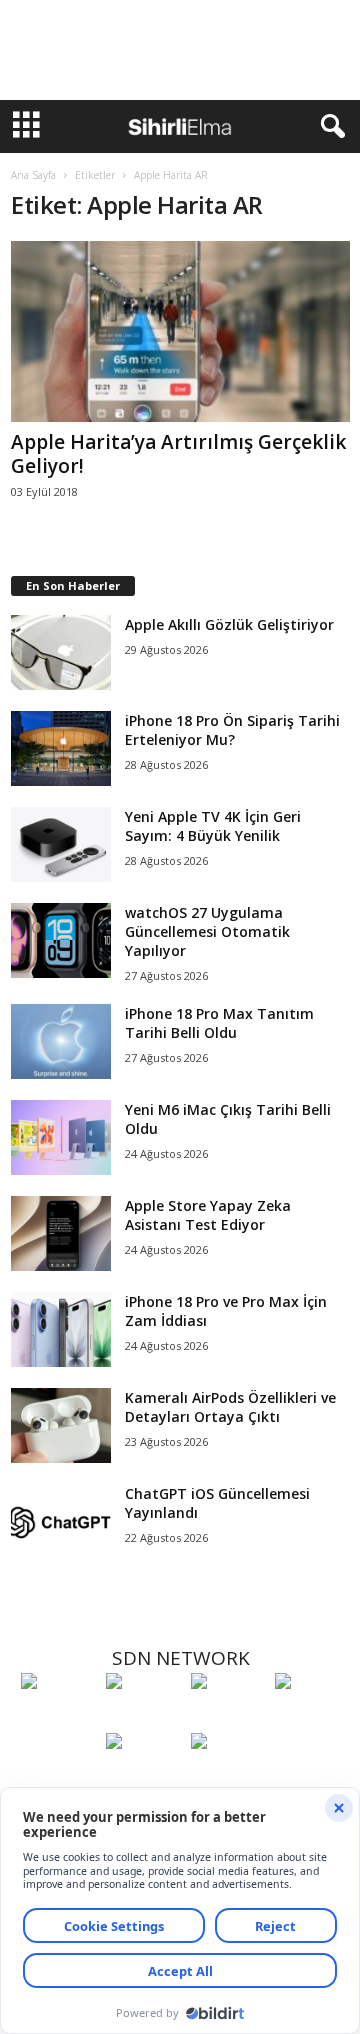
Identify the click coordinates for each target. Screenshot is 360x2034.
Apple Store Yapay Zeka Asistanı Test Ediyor (208, 1215)
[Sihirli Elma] (143, 1718)
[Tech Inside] (312, 1718)
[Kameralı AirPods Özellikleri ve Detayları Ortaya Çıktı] (61, 1425)
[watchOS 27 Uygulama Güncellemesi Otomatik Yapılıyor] (61, 940)
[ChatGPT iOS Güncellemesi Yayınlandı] (61, 1521)
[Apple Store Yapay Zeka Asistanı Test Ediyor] (61, 1233)
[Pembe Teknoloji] (143, 1778)
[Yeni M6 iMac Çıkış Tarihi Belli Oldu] (61, 1137)
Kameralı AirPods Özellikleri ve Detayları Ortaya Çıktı (230, 1407)
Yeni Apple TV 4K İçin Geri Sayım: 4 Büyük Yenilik (213, 826)
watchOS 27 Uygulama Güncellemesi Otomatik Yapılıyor (207, 931)
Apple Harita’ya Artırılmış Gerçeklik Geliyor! (178, 454)
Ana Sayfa (33, 175)
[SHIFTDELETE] (58, 1718)
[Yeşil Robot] (228, 1718)
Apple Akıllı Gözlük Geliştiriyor (229, 624)
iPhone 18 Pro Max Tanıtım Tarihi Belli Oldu (219, 1023)
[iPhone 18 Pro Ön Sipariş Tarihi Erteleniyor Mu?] (61, 748)
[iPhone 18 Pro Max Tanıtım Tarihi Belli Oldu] (61, 1041)
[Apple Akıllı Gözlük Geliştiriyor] (61, 652)
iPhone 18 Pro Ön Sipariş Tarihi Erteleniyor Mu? (232, 730)
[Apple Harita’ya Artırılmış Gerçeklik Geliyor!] (180, 331)
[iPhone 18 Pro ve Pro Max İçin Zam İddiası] (61, 1329)
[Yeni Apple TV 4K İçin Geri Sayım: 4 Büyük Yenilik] (61, 844)
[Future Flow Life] (228, 1778)
